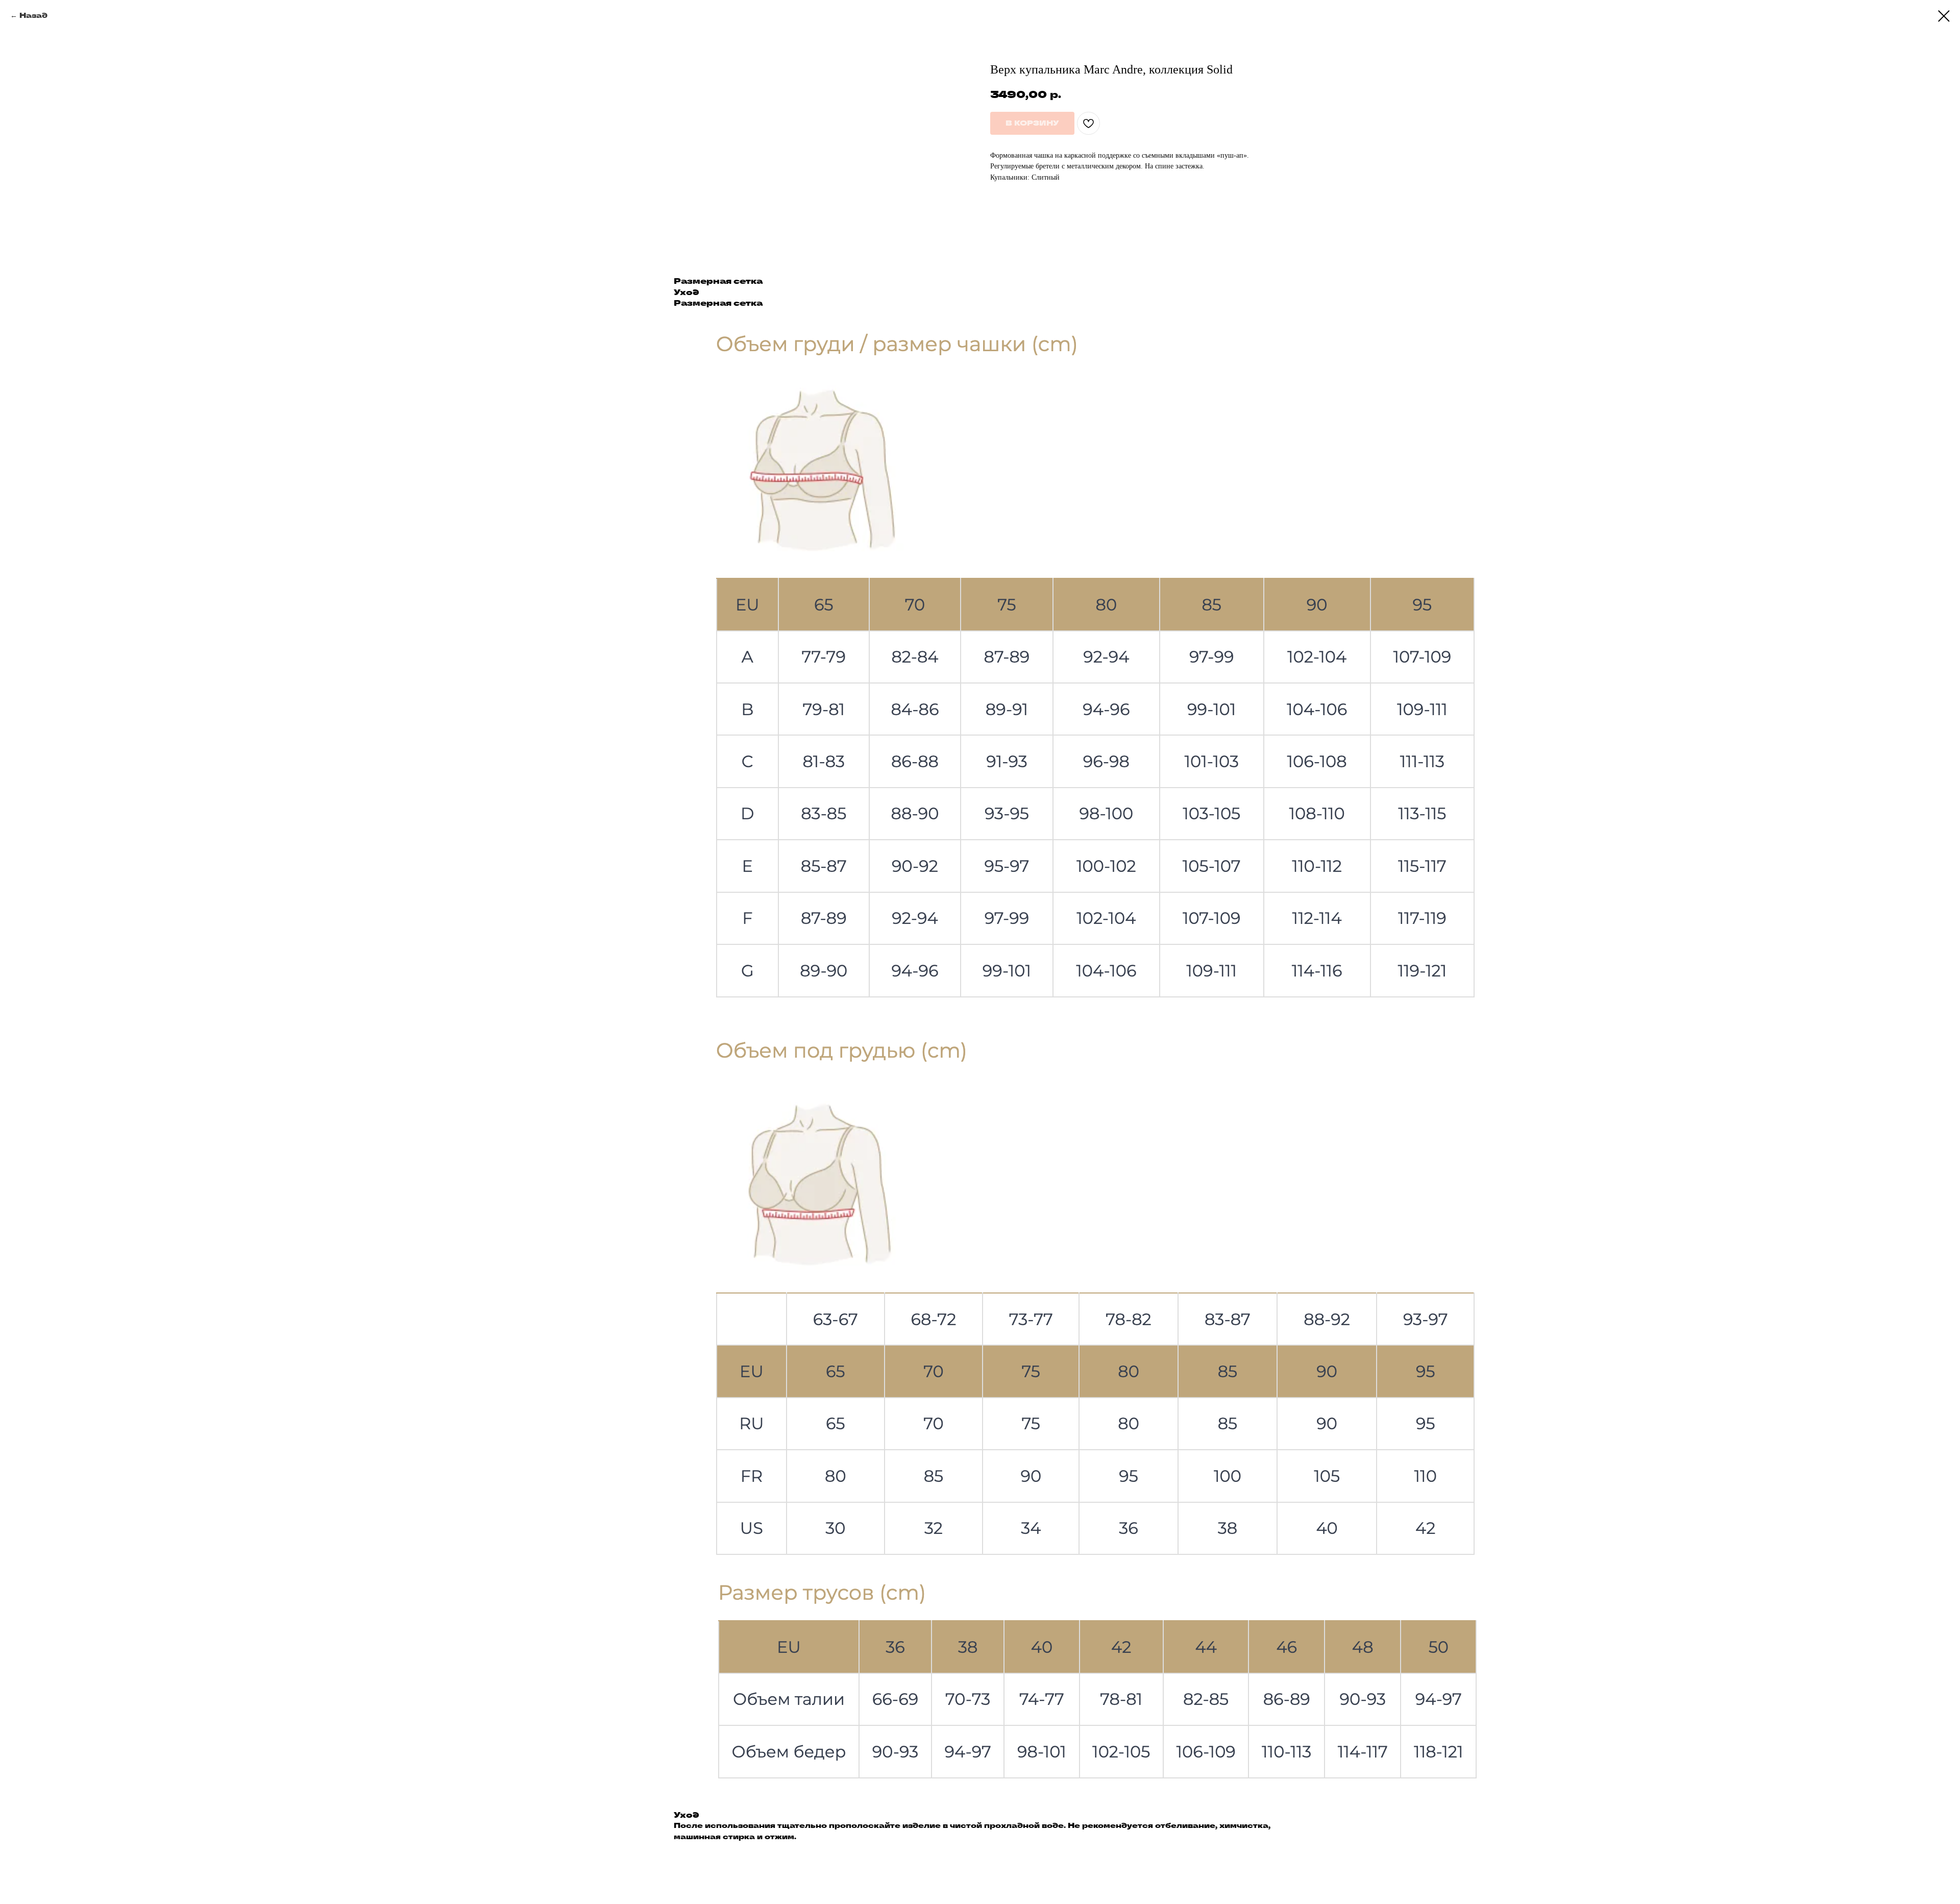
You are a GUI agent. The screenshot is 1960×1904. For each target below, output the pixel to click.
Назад (33, 15)
